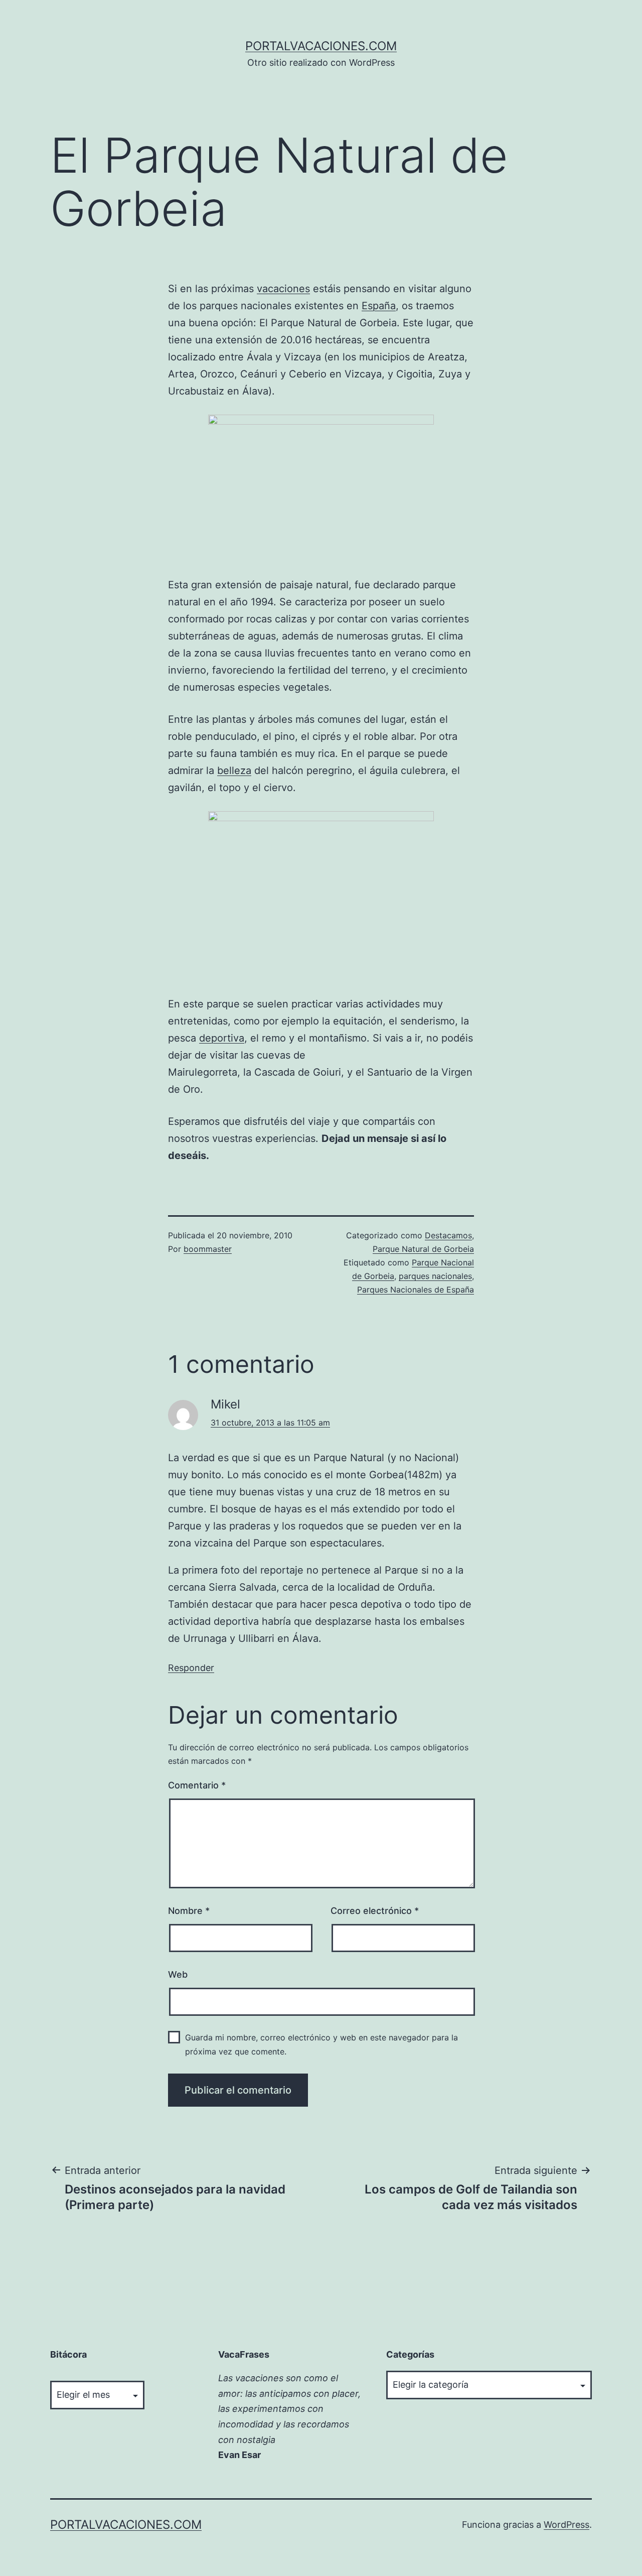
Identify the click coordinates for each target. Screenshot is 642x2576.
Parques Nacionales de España (416, 1290)
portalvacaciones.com (321, 46)
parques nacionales (435, 1276)
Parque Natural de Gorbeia (423, 1249)
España (379, 306)
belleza (234, 770)
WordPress (567, 2525)
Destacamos (448, 1235)
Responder (191, 1668)
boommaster (208, 1249)
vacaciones (283, 289)
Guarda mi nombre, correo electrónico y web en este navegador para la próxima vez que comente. (322, 2044)
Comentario (197, 1785)
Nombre (189, 1911)
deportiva (222, 1038)
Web (178, 1974)
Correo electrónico (375, 1911)
